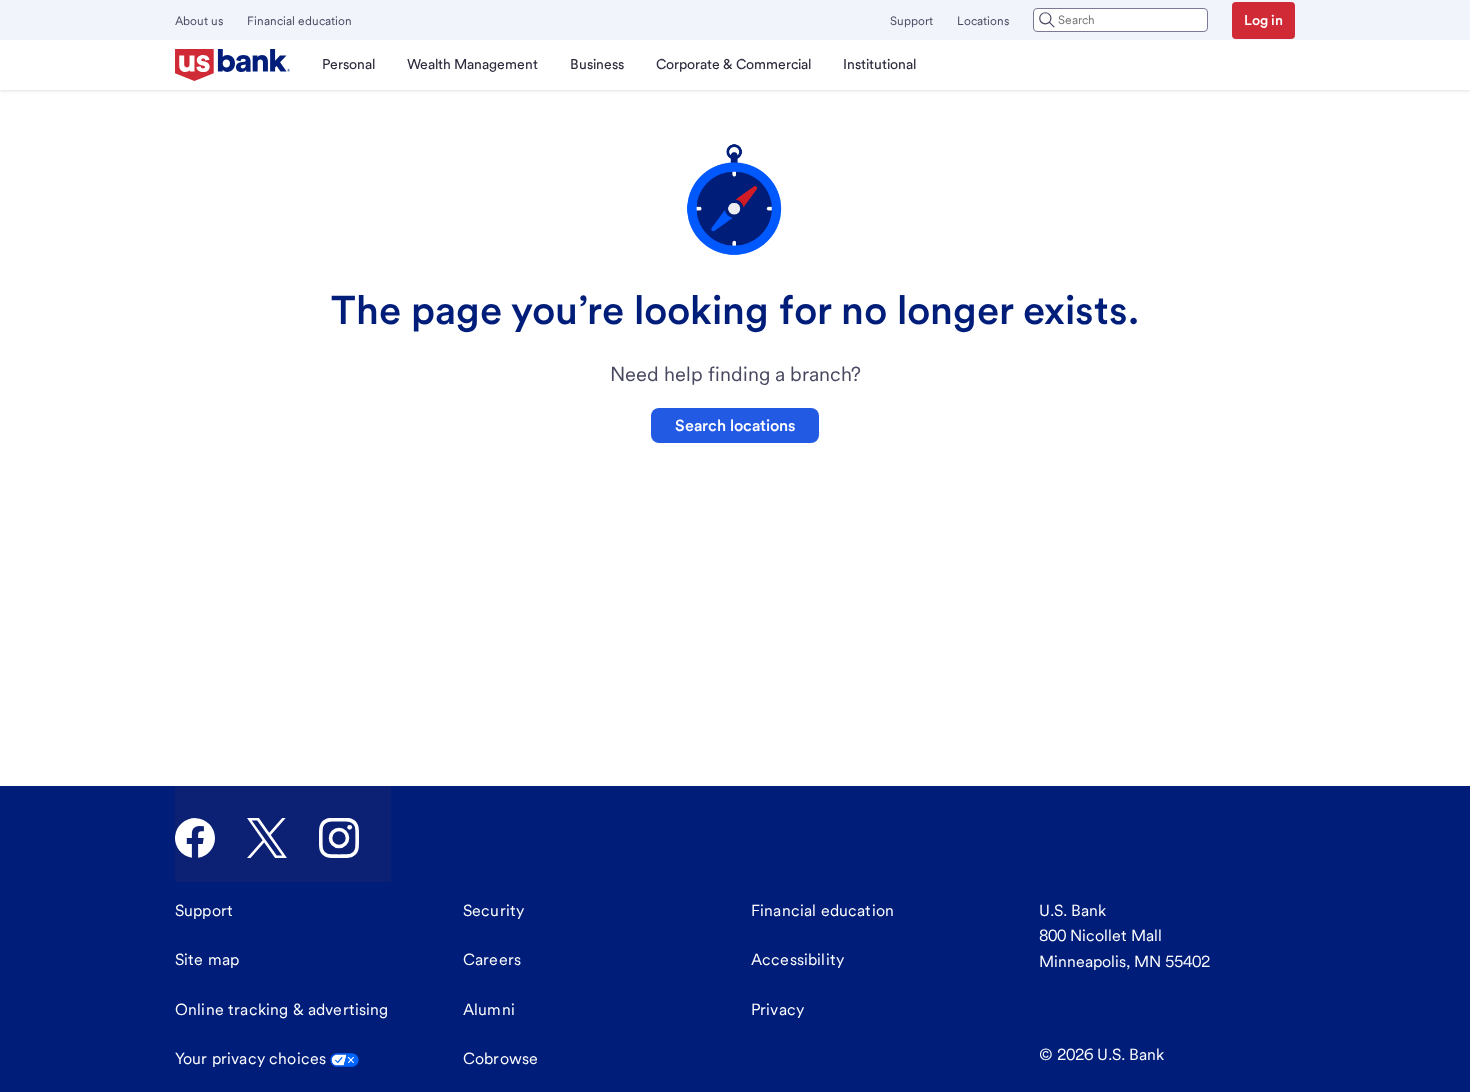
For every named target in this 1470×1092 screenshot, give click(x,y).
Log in (1263, 20)
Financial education (299, 21)
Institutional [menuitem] (879, 64)
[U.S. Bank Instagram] (339, 838)
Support (911, 21)
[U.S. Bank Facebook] (195, 838)
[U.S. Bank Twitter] (267, 838)
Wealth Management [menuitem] (472, 64)
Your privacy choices (250, 1058)
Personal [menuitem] (348, 64)
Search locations (735, 425)
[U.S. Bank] (232, 65)
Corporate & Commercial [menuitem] (733, 64)
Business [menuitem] (597, 64)
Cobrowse (500, 1058)
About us (199, 21)
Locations (983, 21)
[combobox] (1120, 20)
